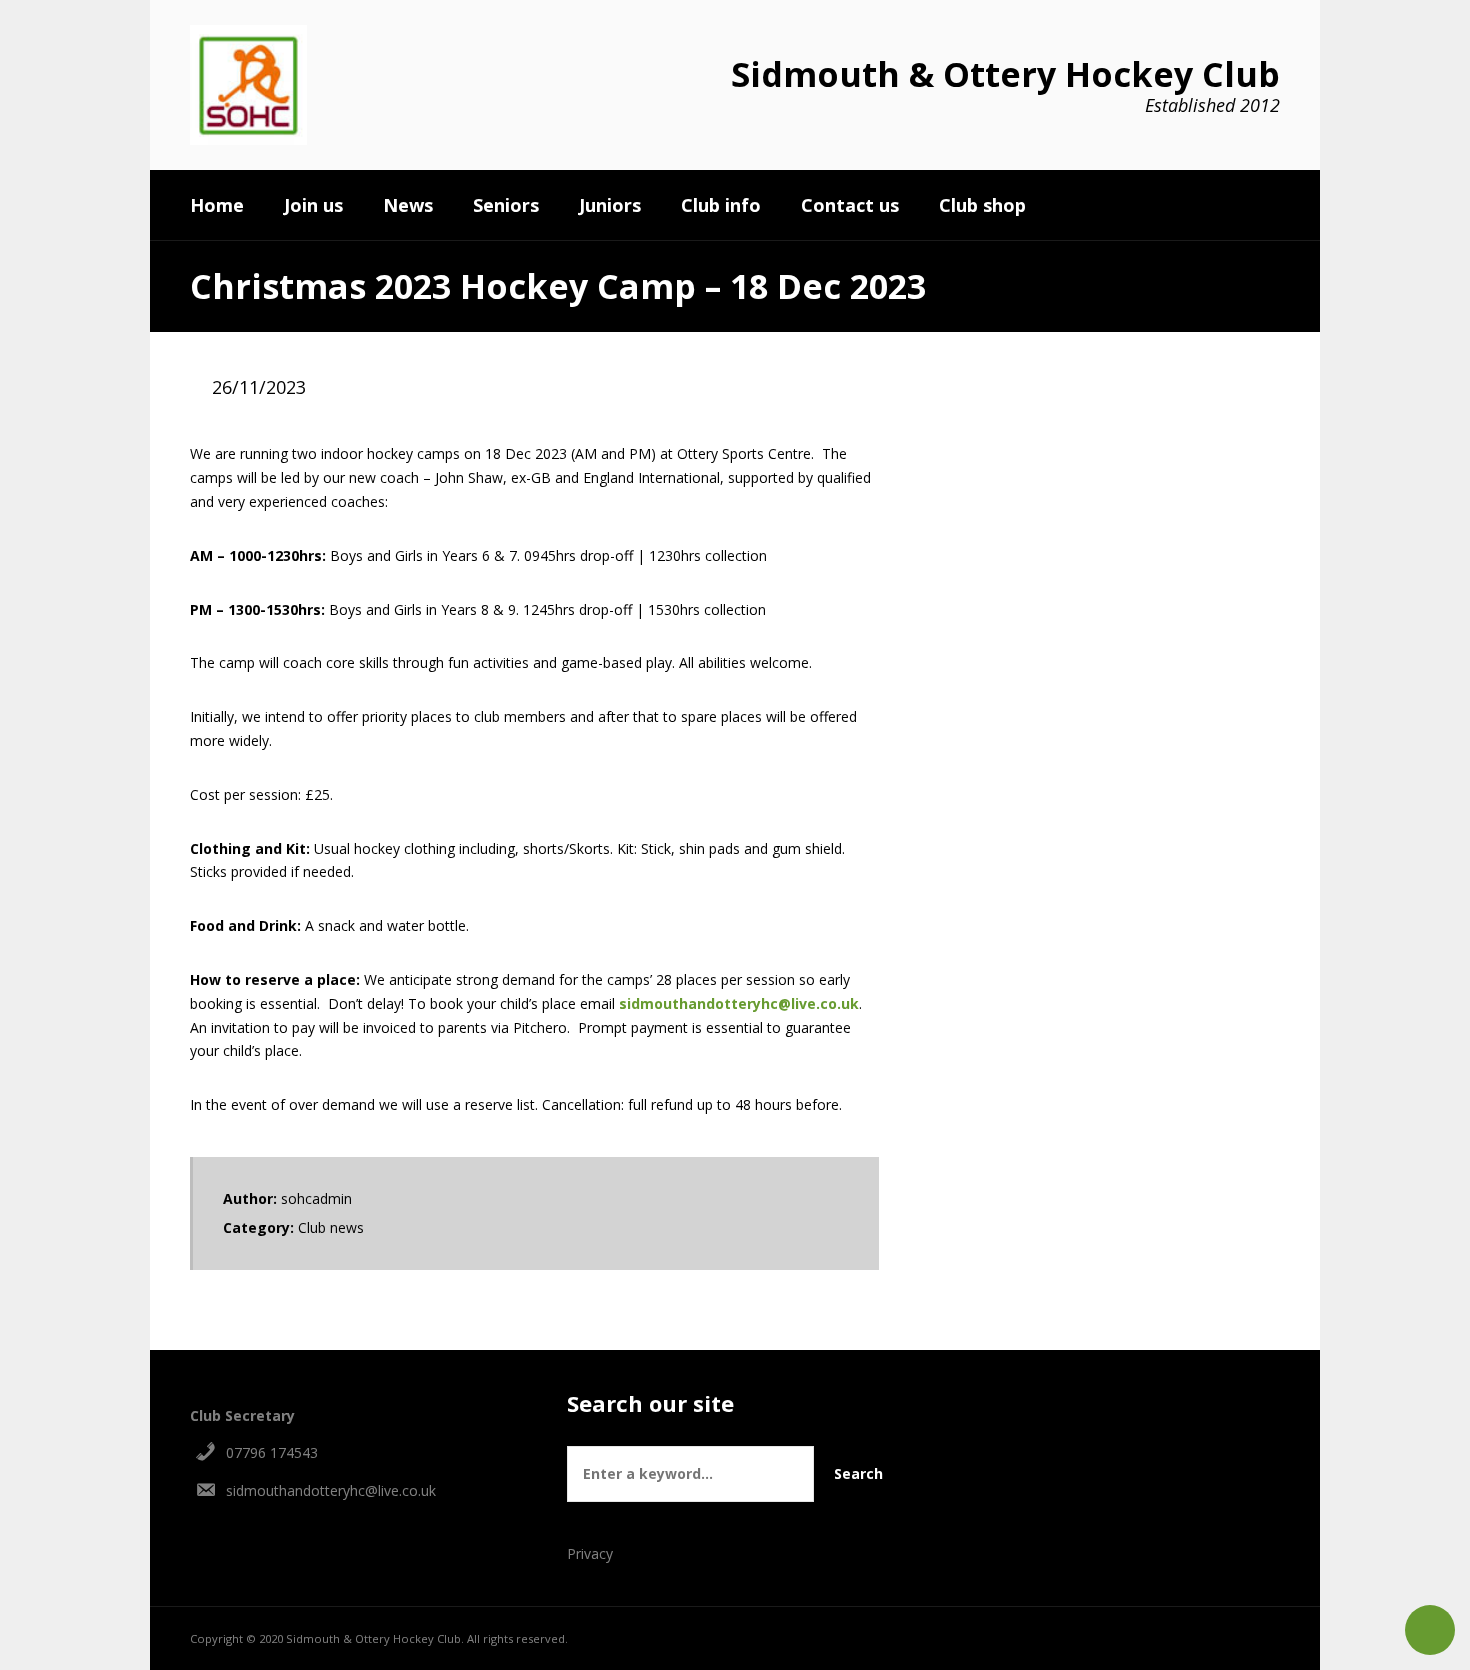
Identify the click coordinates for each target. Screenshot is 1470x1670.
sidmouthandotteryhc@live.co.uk (739, 1003)
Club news (331, 1227)
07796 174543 (272, 1452)
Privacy (590, 1553)
